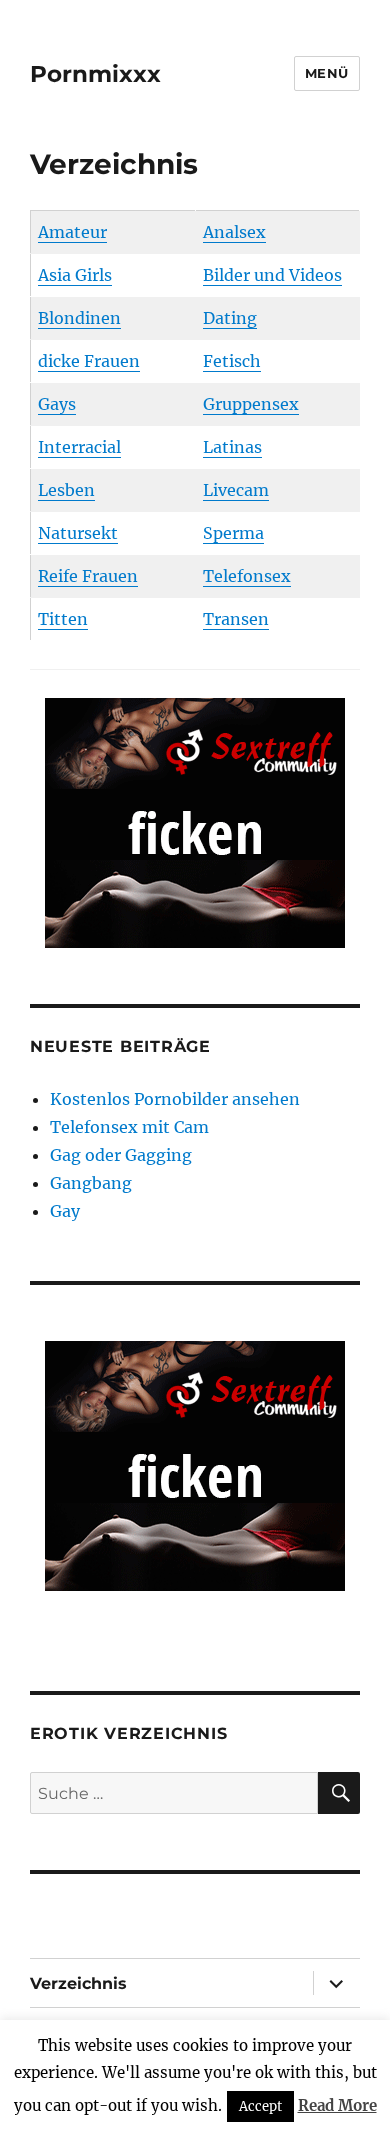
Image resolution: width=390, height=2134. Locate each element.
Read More (337, 2105)
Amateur (72, 232)
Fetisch (232, 361)
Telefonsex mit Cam (129, 1127)
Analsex (234, 232)
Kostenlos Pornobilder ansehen (175, 1099)
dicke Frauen (89, 361)
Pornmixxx (95, 74)
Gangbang (91, 1183)
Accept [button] (260, 2106)
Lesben (66, 490)
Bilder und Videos (272, 275)
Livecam (236, 490)
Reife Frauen (88, 576)
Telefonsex (247, 576)
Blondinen (79, 318)
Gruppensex (251, 404)
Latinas (232, 447)
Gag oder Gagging (121, 1155)
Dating (230, 318)
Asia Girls (75, 275)
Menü (327, 73)
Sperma (233, 533)
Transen (236, 619)
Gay (65, 1211)
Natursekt (78, 533)
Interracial (79, 447)
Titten (63, 619)
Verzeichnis (78, 1983)
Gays (57, 404)
